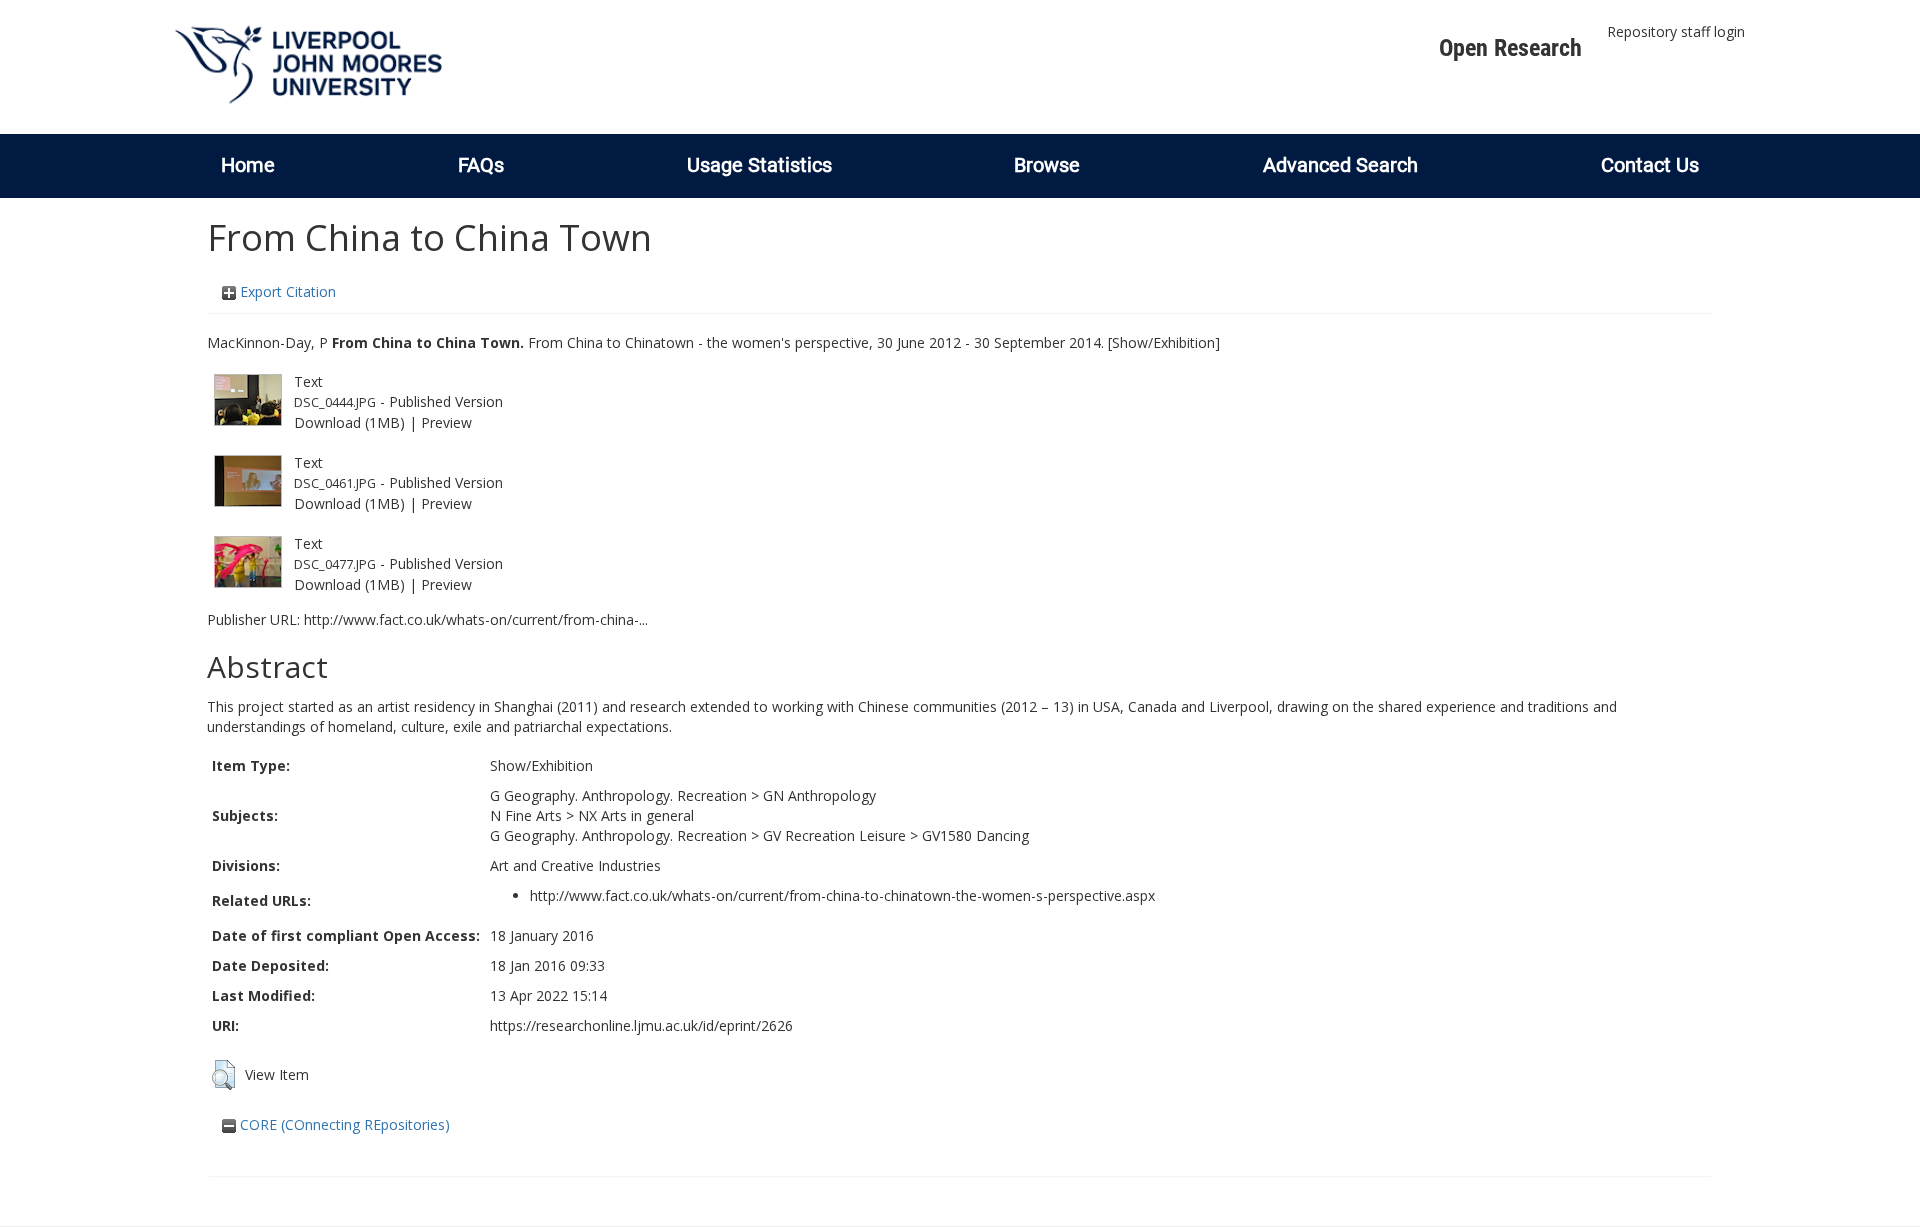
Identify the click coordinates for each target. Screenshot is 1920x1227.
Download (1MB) (349, 422)
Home (248, 165)
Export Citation (286, 291)
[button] (223, 1075)
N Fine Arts (526, 815)
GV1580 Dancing (975, 835)
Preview (446, 422)
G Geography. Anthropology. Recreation (618, 795)
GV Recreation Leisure (834, 835)
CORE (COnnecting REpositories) (343, 1124)
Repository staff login (1676, 31)
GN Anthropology (819, 795)
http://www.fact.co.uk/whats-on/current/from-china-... (476, 619)
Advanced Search (1340, 165)
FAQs (481, 165)
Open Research (1510, 48)
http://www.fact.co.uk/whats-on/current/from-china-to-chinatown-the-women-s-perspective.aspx (842, 895)
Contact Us (1650, 165)
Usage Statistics (759, 165)
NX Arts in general (636, 815)
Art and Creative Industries (575, 865)
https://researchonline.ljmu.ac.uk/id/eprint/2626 (641, 1025)
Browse (1047, 165)
